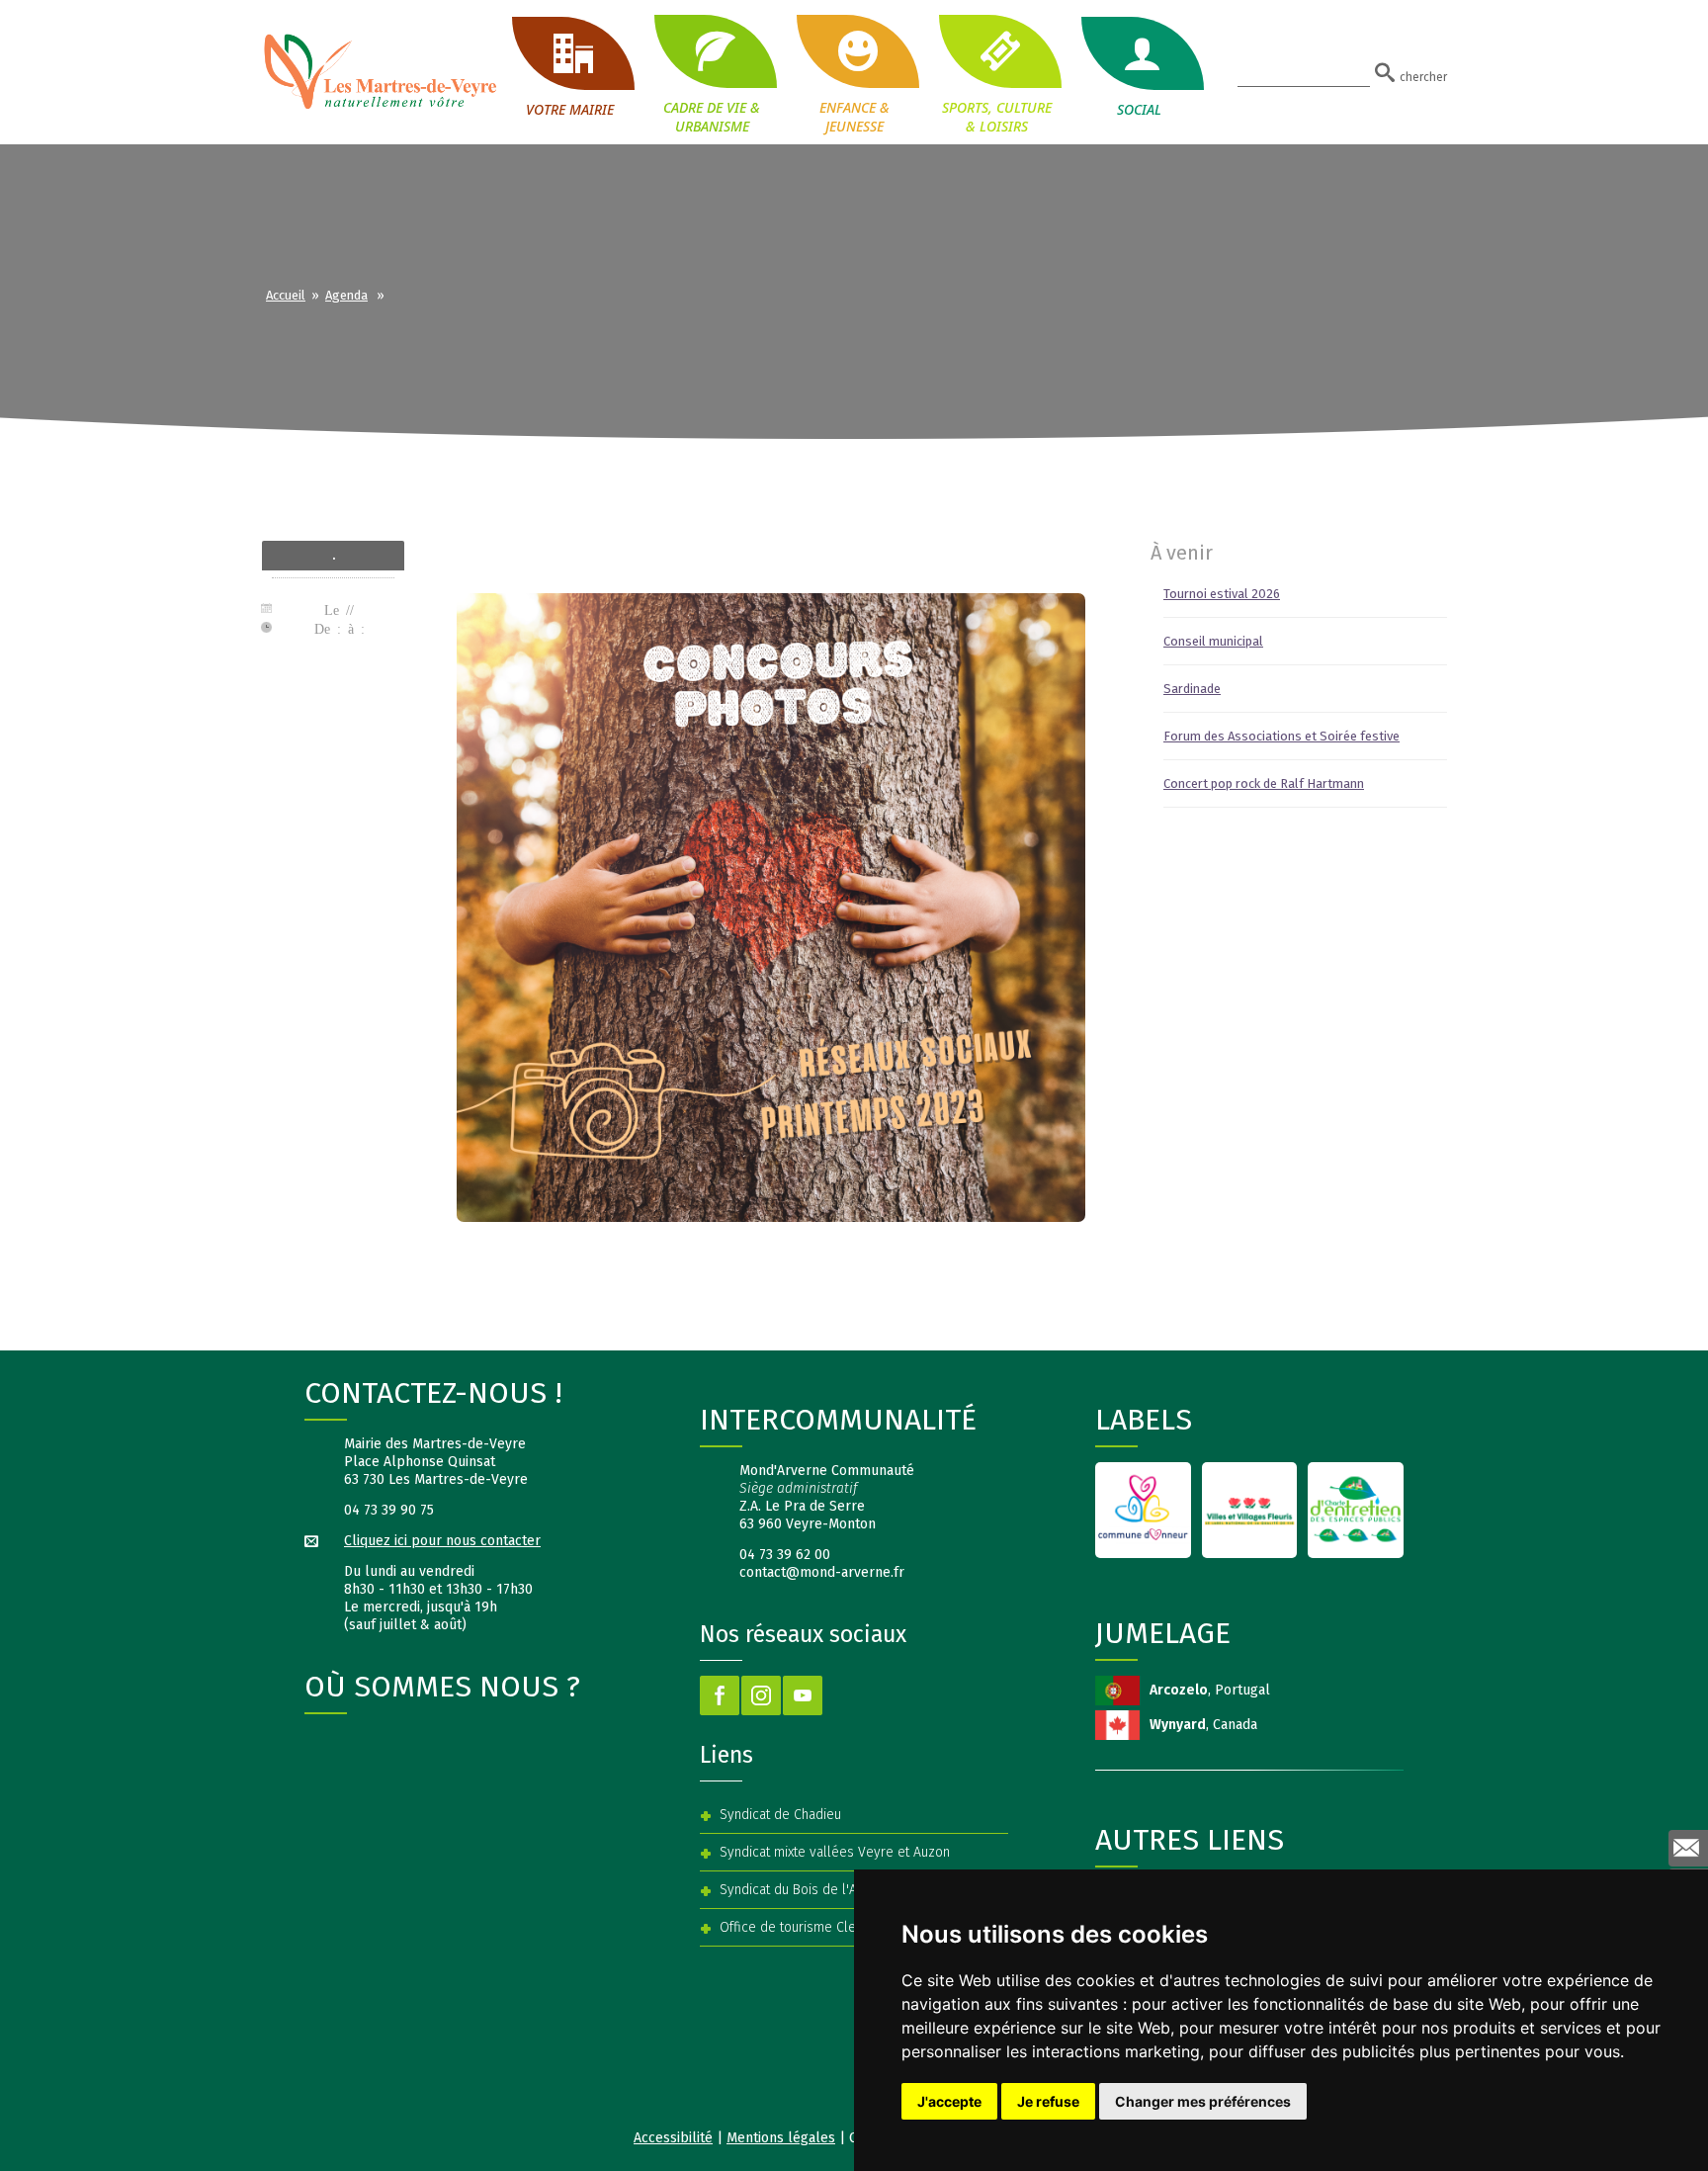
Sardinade (1192, 689)
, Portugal (1210, 1690)
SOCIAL (1139, 109)
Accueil (286, 295)
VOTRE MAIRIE (570, 109)
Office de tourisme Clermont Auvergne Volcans (861, 1927)
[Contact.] (1688, 1848)
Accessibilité (673, 2138)
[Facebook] (720, 1695)
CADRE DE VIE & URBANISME (712, 116)
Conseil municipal (1213, 641)
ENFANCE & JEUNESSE (854, 116)
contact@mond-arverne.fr (822, 1572)
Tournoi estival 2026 (1222, 594)
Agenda (346, 295)
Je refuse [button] (1048, 2101)
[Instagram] (761, 1695)
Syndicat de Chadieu (780, 1815)
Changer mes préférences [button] (1203, 2101)
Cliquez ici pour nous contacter (442, 1541)
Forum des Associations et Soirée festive (1281, 736)
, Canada (1203, 1725)
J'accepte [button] (949, 2101)
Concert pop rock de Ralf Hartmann (1264, 783)
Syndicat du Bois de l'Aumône (809, 1890)
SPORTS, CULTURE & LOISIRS (997, 116)
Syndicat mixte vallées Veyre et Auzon (835, 1852)
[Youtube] (803, 1695)
